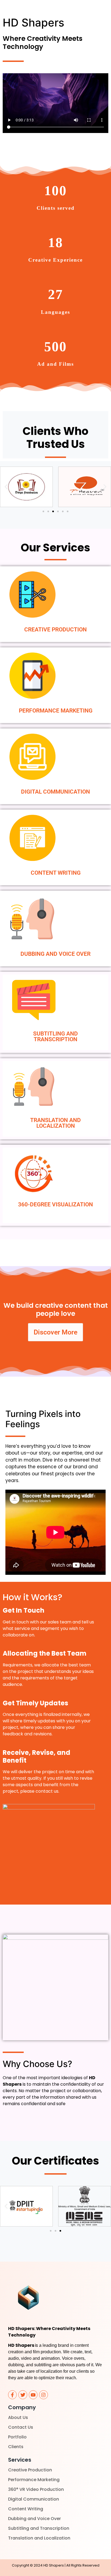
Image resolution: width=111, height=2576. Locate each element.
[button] (6, 487)
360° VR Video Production (36, 2489)
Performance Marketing (34, 2480)
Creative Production (30, 2470)
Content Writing (26, 2509)
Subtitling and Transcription (39, 2528)
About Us (18, 2417)
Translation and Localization (39, 2538)
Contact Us (21, 2427)
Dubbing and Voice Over (34, 2519)
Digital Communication (34, 2499)
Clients (16, 2447)
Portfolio (17, 2437)
